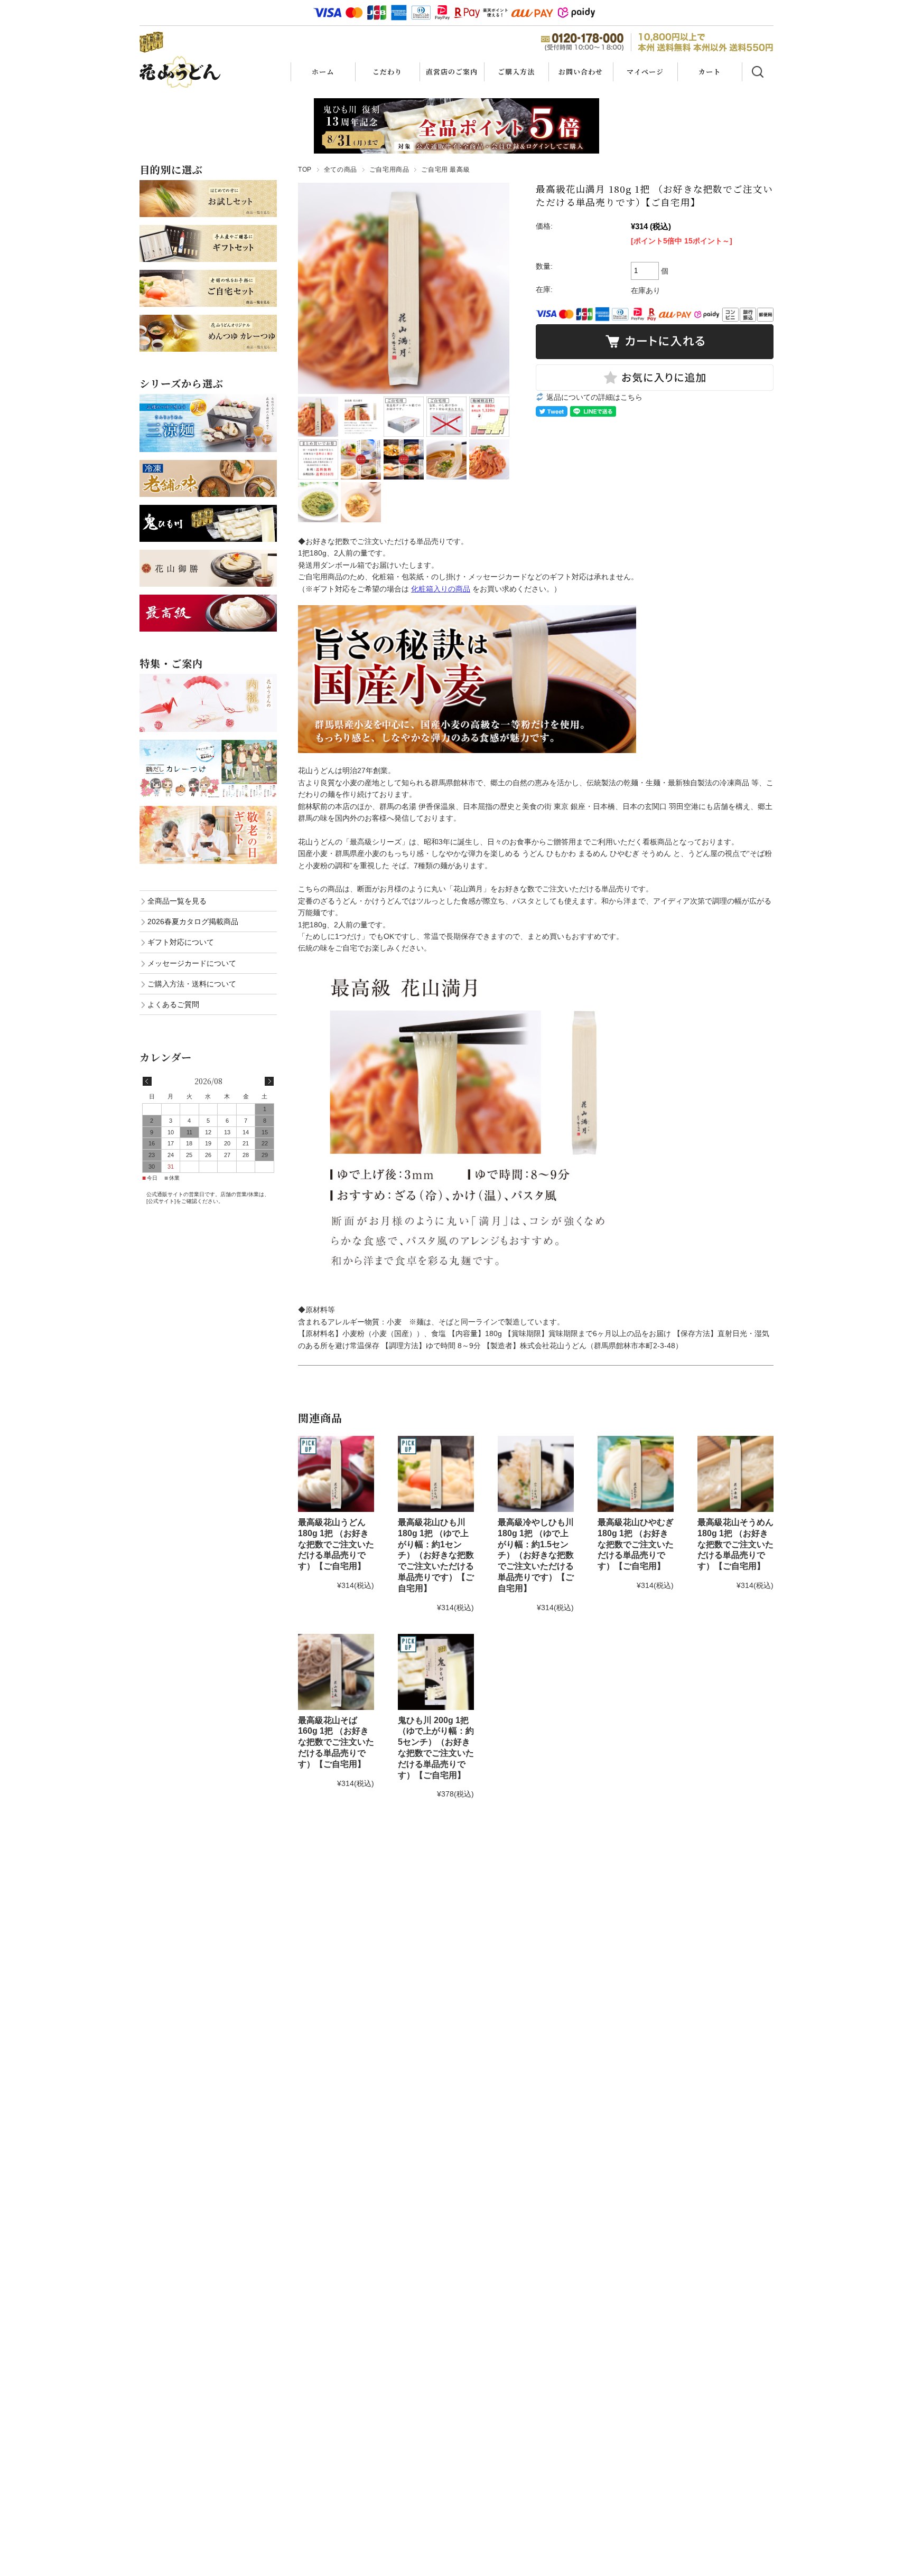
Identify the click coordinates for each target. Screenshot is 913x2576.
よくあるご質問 (173, 1004)
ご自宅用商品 (389, 170)
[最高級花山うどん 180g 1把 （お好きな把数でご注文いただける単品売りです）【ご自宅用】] (336, 1474)
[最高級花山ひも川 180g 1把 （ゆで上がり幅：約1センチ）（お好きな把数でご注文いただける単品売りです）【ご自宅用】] (436, 1474)
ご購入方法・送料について (192, 984)
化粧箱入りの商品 (441, 589)
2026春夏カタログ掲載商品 (193, 922)
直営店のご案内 (452, 72)
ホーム (323, 72)
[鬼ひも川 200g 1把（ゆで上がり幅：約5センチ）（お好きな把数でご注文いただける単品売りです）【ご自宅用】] (436, 1672)
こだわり (387, 72)
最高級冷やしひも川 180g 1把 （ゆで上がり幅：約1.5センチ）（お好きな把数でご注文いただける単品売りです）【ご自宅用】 (536, 1555)
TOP (305, 170)
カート (710, 72)
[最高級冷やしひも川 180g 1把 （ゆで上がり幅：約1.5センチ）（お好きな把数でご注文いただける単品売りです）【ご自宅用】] (536, 1474)
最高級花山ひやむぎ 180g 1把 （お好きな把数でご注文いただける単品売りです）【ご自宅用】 (636, 1544)
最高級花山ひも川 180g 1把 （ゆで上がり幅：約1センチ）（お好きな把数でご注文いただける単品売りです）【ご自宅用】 (436, 1555)
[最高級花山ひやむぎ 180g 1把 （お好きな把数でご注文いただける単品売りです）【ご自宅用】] (636, 1474)
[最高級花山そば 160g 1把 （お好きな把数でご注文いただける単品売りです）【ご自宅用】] (336, 1672)
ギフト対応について (181, 942)
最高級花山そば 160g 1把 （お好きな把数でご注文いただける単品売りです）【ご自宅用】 (336, 1742)
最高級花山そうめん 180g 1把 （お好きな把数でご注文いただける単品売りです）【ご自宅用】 (735, 1544)
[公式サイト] (161, 1201)
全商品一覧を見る (177, 901)
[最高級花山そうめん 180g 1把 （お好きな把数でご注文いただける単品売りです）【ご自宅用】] (735, 1474)
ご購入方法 (516, 72)
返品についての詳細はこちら (594, 397)
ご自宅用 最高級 (445, 170)
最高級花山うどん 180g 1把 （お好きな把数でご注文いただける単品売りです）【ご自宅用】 (336, 1544)
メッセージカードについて (192, 963)
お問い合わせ (581, 72)
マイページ (645, 72)
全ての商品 (341, 170)
